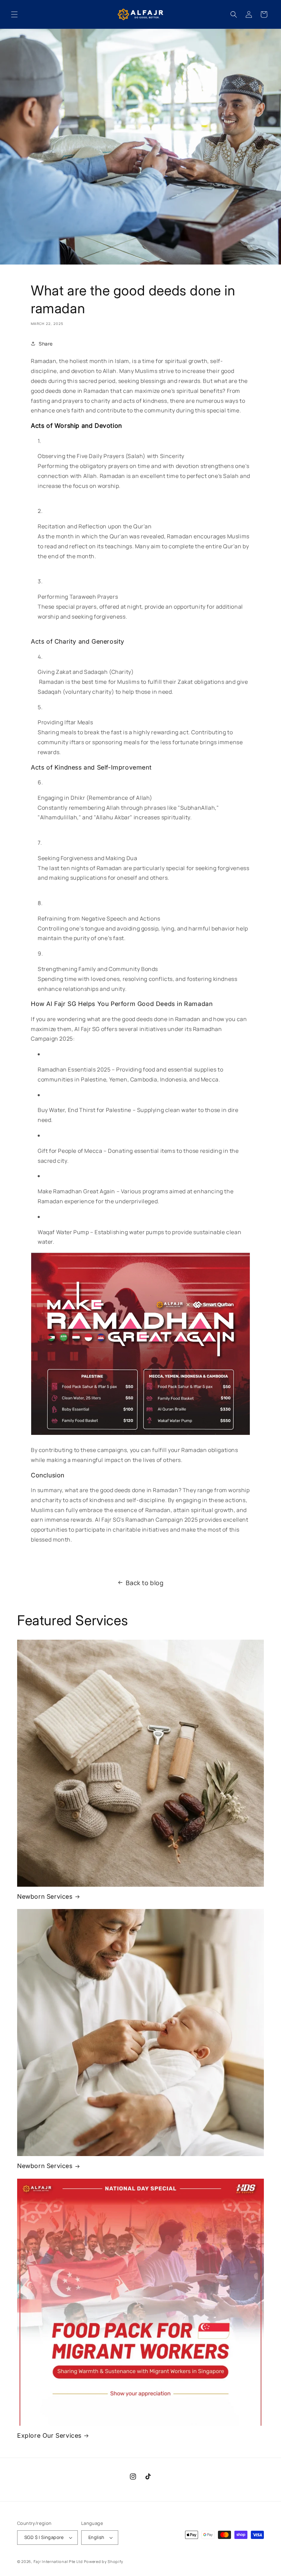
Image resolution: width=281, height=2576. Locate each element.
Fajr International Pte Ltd (58, 2561)
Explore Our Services (49, 2436)
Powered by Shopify (104, 2561)
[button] (14, 14)
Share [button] (46, 344)
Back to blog (145, 1583)
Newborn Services (45, 1896)
